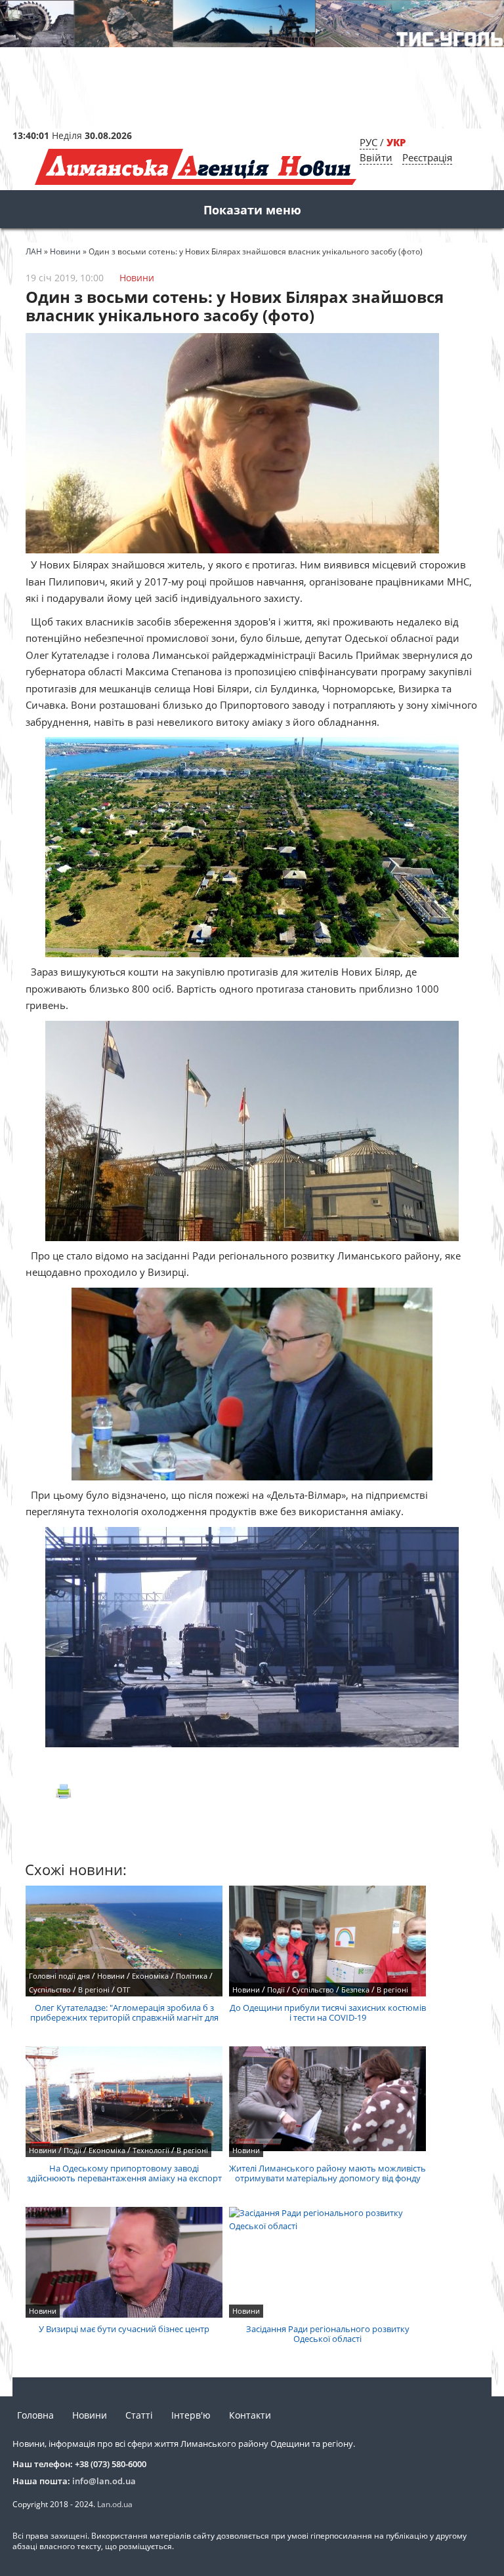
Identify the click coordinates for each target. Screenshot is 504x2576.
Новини (137, 278)
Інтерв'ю (191, 2415)
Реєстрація (427, 157)
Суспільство (50, 1990)
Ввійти (376, 157)
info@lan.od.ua (104, 2481)
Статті (139, 2415)
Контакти (250, 2415)
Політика (192, 1976)
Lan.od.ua (115, 2504)
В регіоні (94, 1990)
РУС (368, 142)
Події (276, 1990)
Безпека (355, 1990)
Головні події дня (59, 1976)
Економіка (150, 1976)
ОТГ (124, 1990)
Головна (35, 2415)
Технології (151, 2150)
